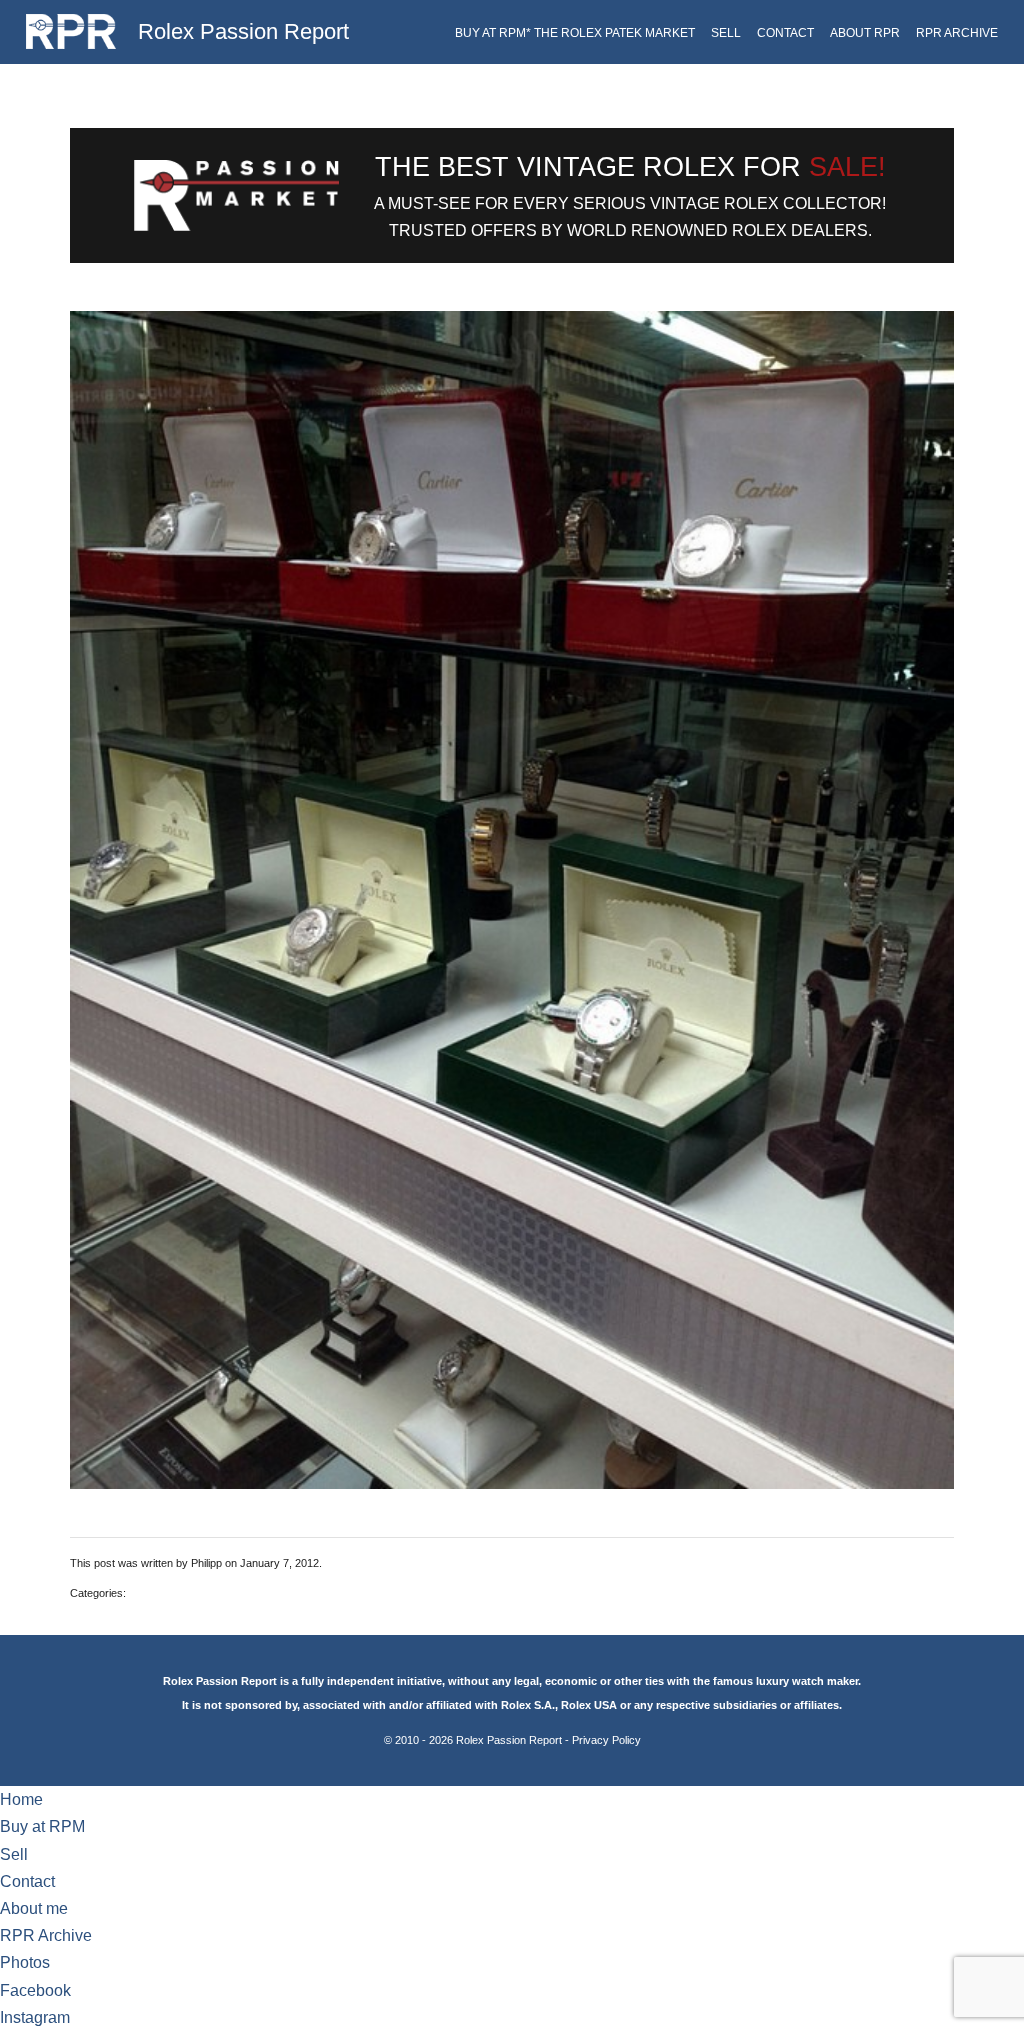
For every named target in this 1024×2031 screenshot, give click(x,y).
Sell (726, 33)
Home (21, 1799)
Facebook (35, 1990)
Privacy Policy (606, 1740)
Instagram (35, 2017)
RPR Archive (957, 33)
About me (34, 1908)
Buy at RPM (42, 1826)
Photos (25, 1962)
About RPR (865, 33)
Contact (785, 33)
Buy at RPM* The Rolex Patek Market (575, 33)
